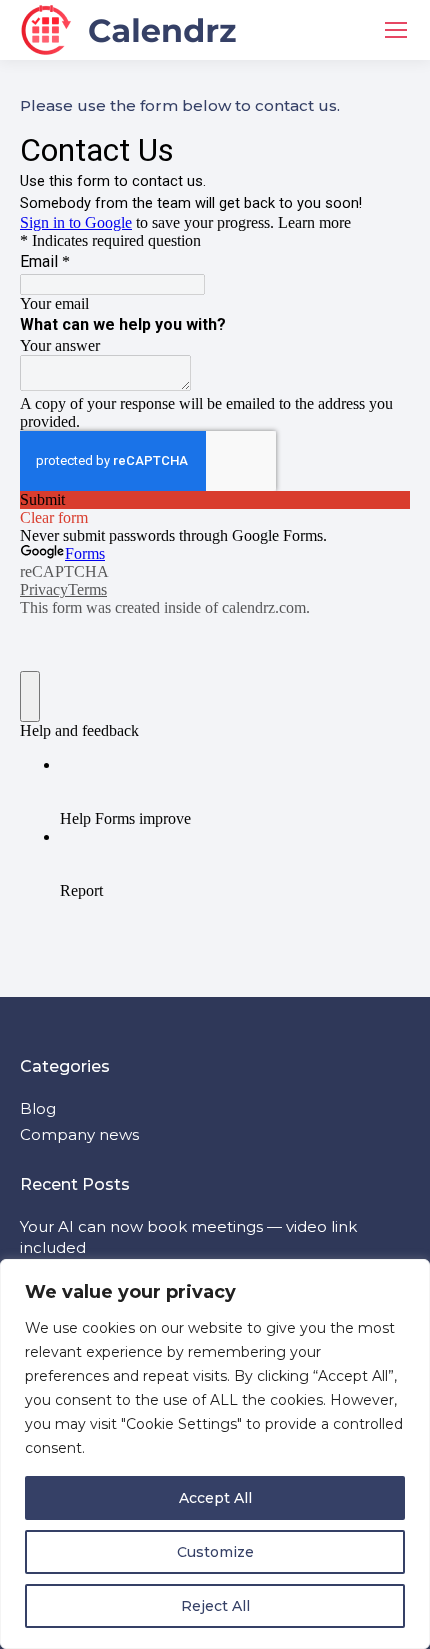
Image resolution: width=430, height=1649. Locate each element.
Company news (79, 1134)
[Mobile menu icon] (396, 30)
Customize (215, 1552)
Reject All (215, 1606)
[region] (215, 1454)
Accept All (215, 1498)
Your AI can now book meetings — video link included (188, 1237)
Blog (38, 1108)
